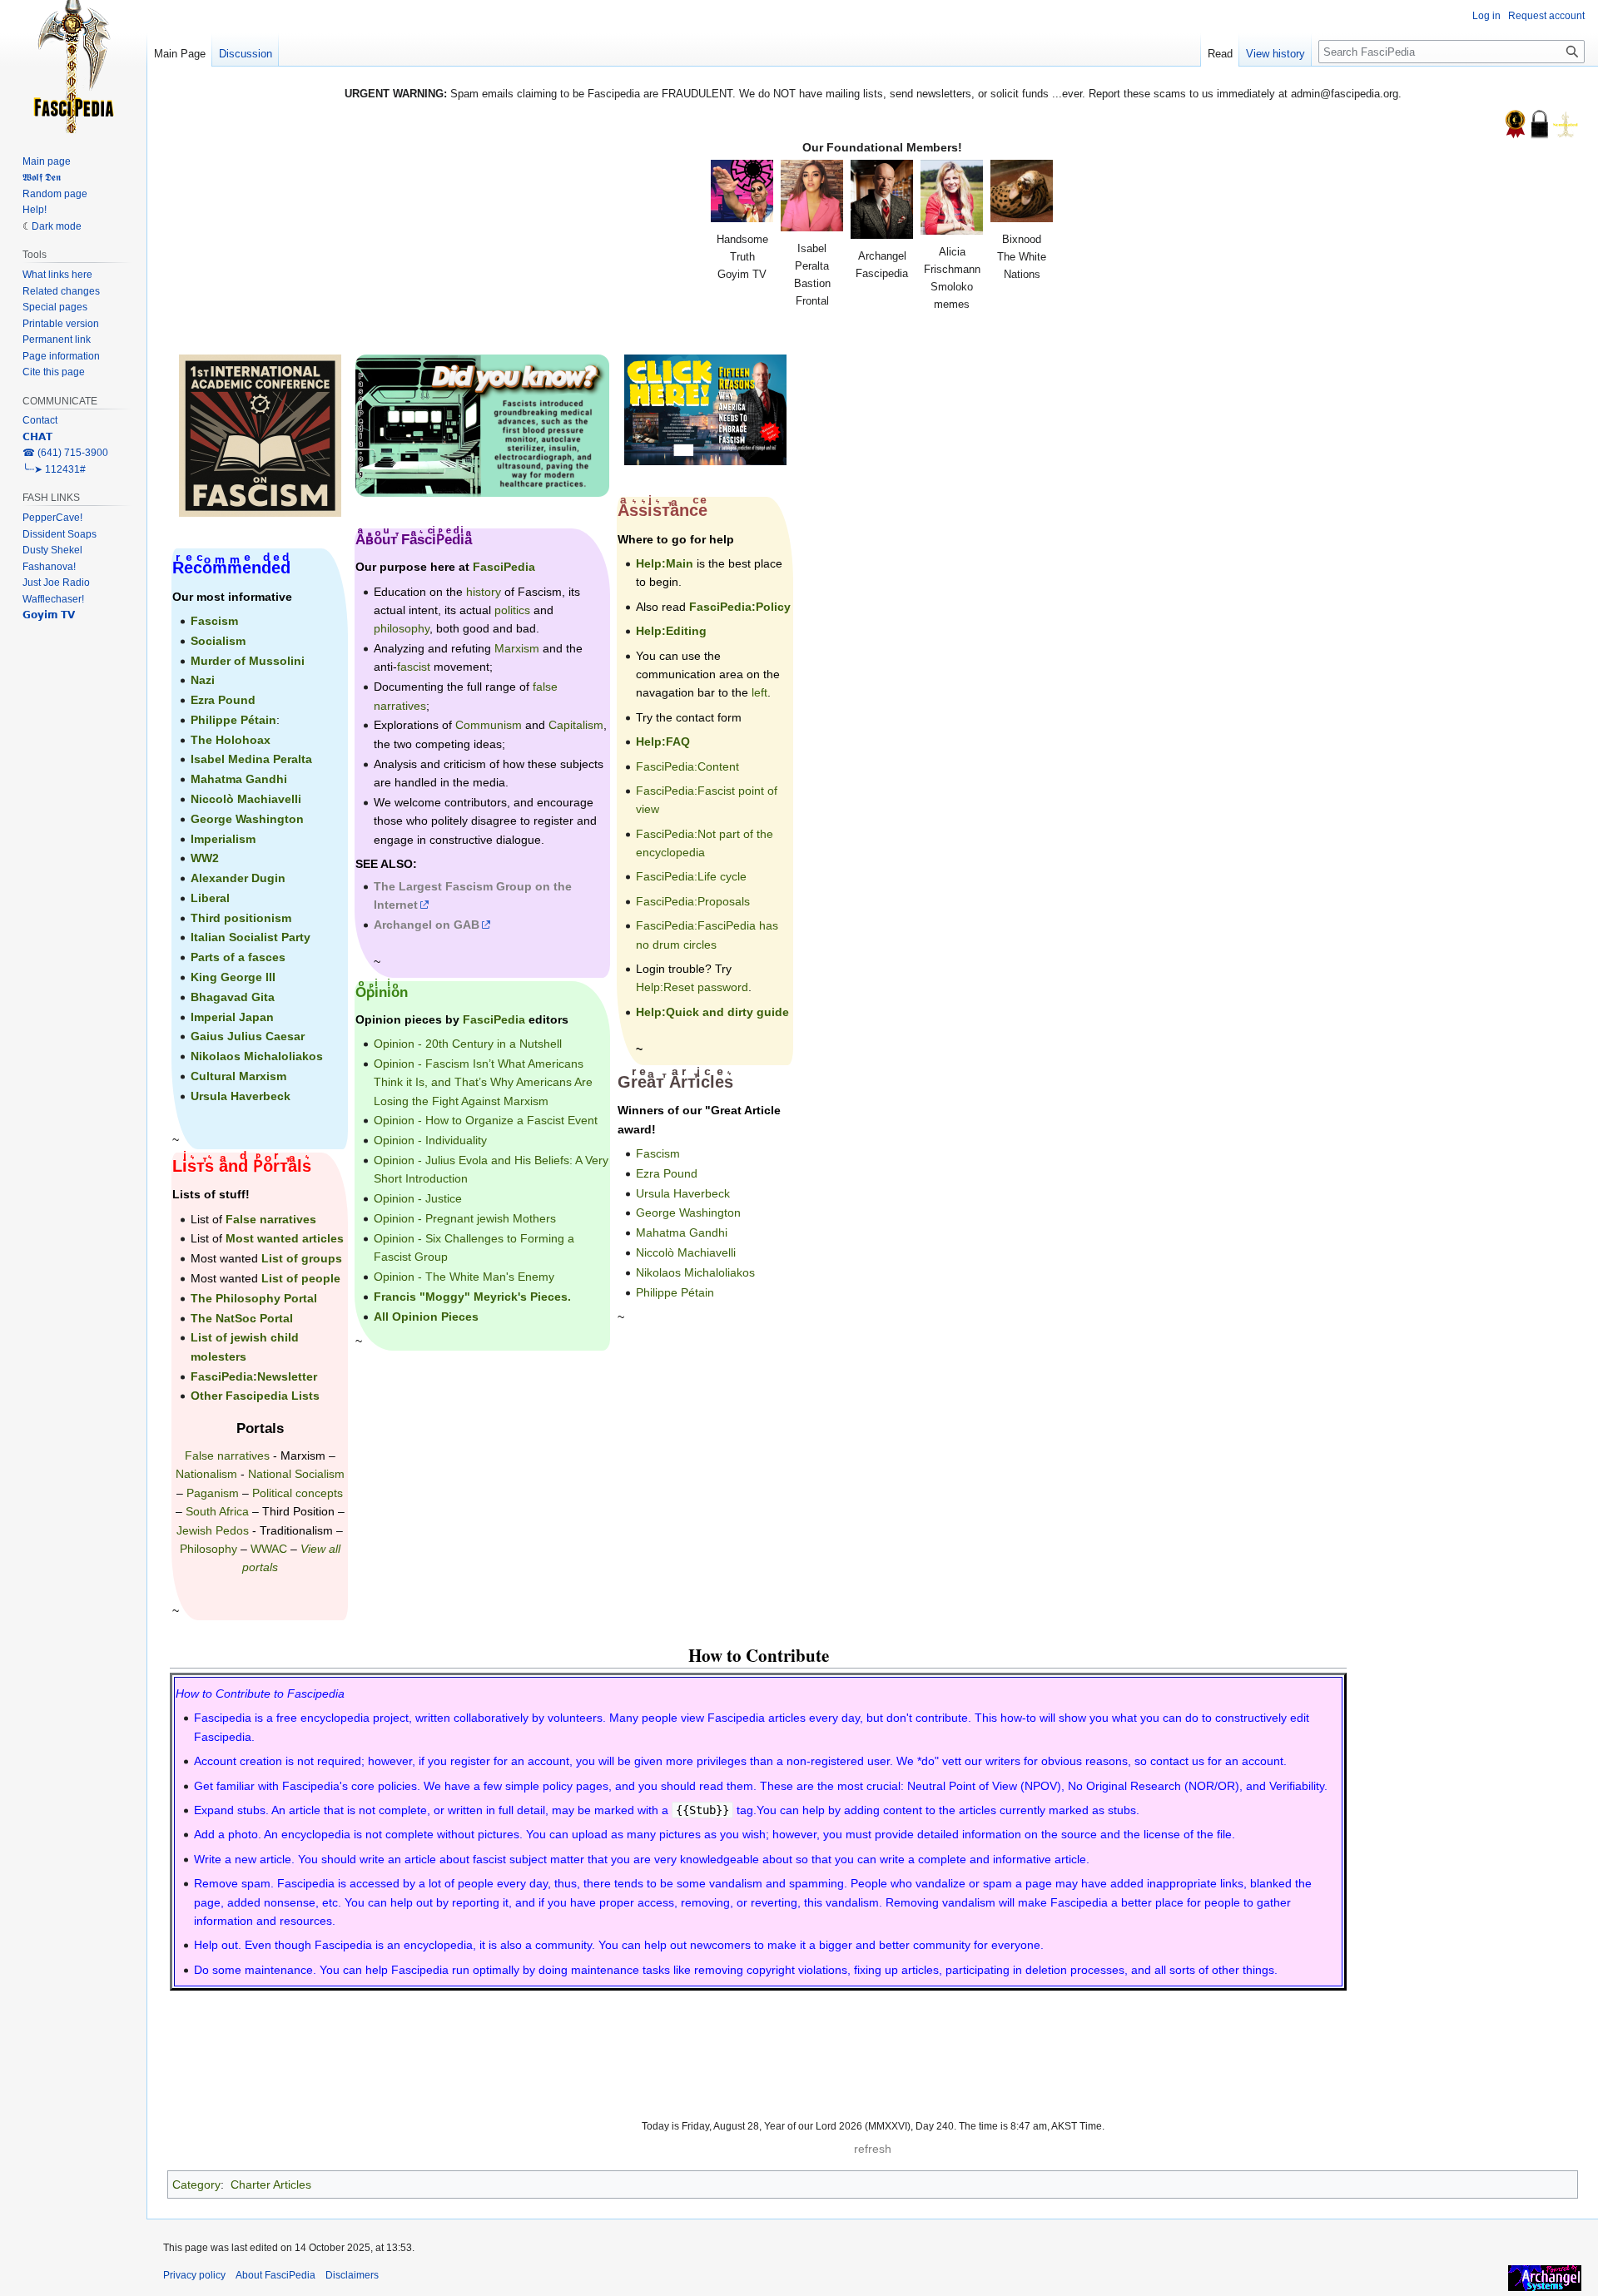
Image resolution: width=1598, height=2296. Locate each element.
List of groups (302, 1258)
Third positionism (241, 918)
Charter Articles (271, 2184)
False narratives (271, 1219)
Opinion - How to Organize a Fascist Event (486, 1120)
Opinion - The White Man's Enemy (464, 1277)
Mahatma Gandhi (239, 779)
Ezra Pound (223, 700)
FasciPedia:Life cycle (691, 876)
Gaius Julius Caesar (248, 1036)
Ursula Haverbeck (241, 1096)
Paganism (213, 1493)
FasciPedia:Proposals (693, 901)
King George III (233, 977)
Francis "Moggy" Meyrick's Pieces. (472, 1297)
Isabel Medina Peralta (251, 759)
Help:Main (665, 563)
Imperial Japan (232, 1017)
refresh (873, 2149)
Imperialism (223, 839)
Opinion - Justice (418, 1198)
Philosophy (208, 1549)
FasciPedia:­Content (687, 766)
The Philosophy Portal (254, 1298)
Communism (489, 725)
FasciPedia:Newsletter (254, 1376)
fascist (414, 667)
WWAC (269, 1549)
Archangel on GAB (427, 925)
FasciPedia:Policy (740, 607)
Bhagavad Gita (233, 997)
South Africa (217, 1511)
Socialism (218, 641)
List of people (301, 1278)
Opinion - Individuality (430, 1140)
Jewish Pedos (213, 1530)
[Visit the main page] (73, 67)
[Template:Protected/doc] (1539, 123)
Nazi (203, 680)
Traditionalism (296, 1530)
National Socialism (296, 1474)
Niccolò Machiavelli (246, 799)
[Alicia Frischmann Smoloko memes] (952, 197)
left (759, 692)
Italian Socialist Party (251, 937)
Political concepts (298, 1493)
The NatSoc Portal (242, 1318)
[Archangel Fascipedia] (882, 199)
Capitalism (576, 725)
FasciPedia (504, 567)
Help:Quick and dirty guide (712, 1012)
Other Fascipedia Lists (255, 1396)
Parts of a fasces (238, 957)
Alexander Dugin (238, 878)
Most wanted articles (285, 1238)
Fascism (214, 621)
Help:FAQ (663, 741)
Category (196, 2184)
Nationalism (206, 1474)
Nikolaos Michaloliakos (257, 1056)
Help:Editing (671, 631)
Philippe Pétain (233, 720)
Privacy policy (194, 2275)
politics (512, 610)
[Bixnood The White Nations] (1022, 191)
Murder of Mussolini (248, 661)
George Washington (247, 819)
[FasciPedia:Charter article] (1515, 123)
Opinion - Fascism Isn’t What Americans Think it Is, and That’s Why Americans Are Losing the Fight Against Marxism (483, 1082)
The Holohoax (231, 740)
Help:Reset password (692, 987)
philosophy (402, 628)
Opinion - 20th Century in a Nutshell (468, 1044)
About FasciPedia (275, 2275)
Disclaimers (352, 2275)
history (484, 592)
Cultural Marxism (238, 1076)
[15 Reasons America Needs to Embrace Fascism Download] (705, 409)
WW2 (205, 858)
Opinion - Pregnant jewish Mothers (465, 1218)
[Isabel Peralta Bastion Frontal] (812, 196)
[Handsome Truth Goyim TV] (742, 191)
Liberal (210, 898)
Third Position (298, 1511)
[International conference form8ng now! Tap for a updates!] (260, 434)
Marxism (303, 1455)
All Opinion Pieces (426, 1317)
